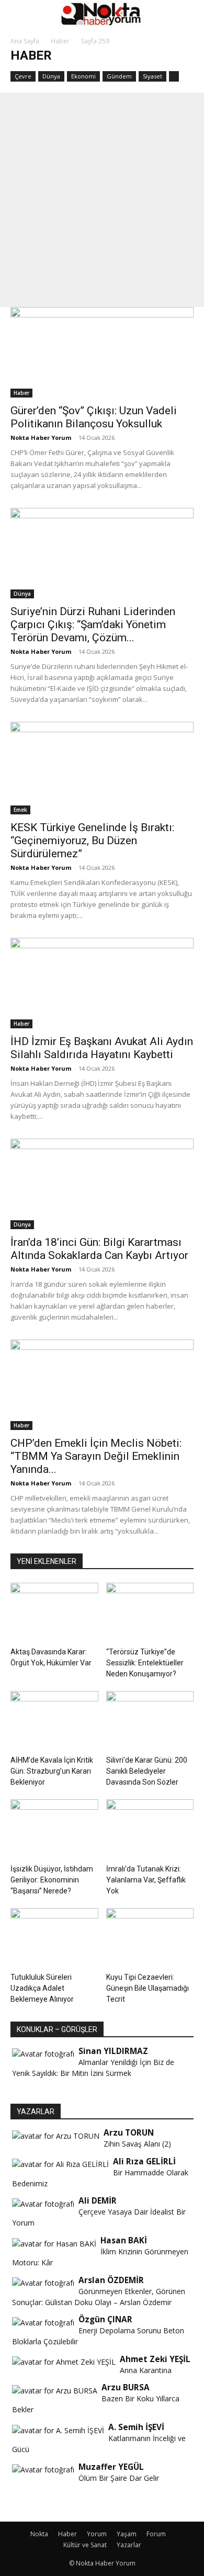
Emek (20, 810)
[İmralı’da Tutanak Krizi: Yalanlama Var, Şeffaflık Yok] (150, 1829)
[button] (18, 14)
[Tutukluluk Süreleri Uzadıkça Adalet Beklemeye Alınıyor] (54, 1938)
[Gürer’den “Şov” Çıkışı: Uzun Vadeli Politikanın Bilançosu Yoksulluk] (102, 352)
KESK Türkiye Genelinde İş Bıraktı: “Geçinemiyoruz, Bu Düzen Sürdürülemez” (92, 841)
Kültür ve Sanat (85, 2545)
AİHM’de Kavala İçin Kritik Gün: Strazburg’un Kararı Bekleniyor (52, 1771)
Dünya (51, 76)
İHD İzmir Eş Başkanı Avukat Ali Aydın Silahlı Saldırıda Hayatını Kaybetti (102, 1048)
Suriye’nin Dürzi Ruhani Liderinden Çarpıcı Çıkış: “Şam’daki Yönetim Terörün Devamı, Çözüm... (93, 625)
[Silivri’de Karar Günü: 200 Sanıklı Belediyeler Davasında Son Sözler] (150, 1721)
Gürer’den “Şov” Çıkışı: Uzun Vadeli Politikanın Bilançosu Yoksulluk (94, 417)
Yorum (97, 2534)
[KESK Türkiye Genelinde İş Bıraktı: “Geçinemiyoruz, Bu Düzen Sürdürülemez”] (102, 768)
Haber (60, 41)
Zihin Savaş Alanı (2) (137, 2144)
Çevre (23, 76)
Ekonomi (83, 76)
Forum (156, 2534)
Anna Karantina (146, 2370)
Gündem (119, 76)
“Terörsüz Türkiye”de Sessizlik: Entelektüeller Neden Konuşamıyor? (145, 1663)
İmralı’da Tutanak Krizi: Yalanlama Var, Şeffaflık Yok (146, 1880)
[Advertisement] (102, 200)
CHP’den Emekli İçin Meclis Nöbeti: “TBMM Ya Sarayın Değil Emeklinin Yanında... (96, 1456)
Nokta (39, 2534)
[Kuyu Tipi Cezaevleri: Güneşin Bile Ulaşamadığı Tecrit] (150, 1938)
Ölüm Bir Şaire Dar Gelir (119, 2478)
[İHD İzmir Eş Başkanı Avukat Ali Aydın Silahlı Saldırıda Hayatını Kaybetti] (102, 983)
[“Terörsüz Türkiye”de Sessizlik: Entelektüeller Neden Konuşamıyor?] (150, 1613)
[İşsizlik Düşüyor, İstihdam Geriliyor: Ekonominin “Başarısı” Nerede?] (54, 1829)
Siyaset (152, 76)
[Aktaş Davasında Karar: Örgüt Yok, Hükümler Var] (54, 1613)
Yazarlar (129, 2545)
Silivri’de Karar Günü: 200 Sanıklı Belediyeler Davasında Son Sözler (147, 1771)
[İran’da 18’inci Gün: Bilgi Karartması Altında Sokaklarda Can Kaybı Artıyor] (102, 1184)
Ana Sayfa (25, 41)
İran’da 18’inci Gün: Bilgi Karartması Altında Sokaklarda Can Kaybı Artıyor (99, 1249)
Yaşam (127, 2534)
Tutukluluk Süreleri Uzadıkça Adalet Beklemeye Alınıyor (42, 1988)
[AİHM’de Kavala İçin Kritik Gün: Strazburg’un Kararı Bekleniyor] (54, 1721)
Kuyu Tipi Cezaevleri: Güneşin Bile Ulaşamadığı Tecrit (148, 1988)
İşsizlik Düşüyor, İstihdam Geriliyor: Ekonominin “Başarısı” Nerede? (52, 1880)
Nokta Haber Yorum (41, 438)
